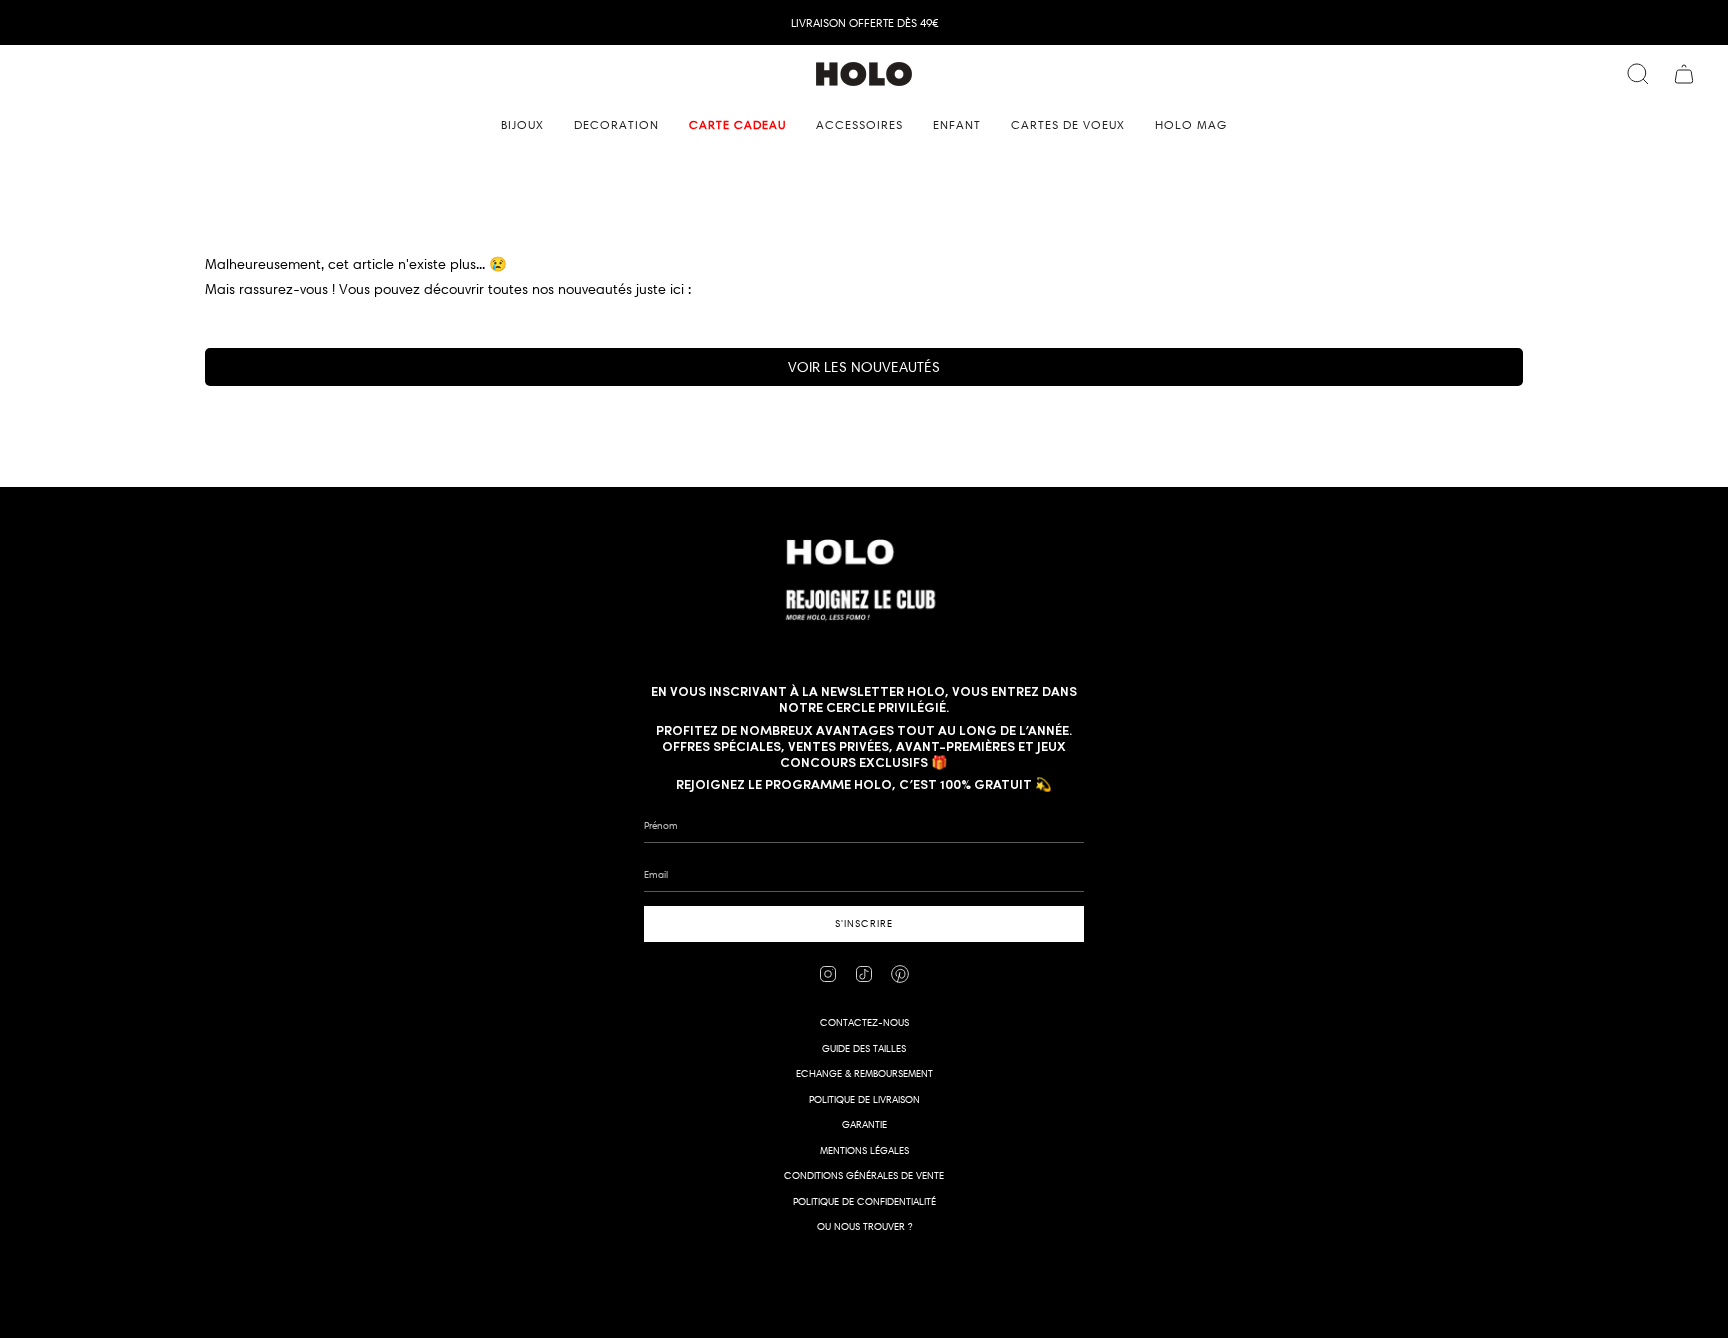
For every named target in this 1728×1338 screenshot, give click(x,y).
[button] (522, 125)
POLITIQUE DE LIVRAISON (864, 1099)
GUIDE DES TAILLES (864, 1048)
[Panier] (1684, 74)
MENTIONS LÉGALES (864, 1150)
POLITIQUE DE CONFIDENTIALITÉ (864, 1201)
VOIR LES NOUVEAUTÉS (864, 367)
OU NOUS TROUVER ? (864, 1226)
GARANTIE (864, 1124)
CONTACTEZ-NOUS (864, 1022)
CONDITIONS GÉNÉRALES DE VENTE (864, 1175)
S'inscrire (864, 923)
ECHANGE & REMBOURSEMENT (864, 1073)
